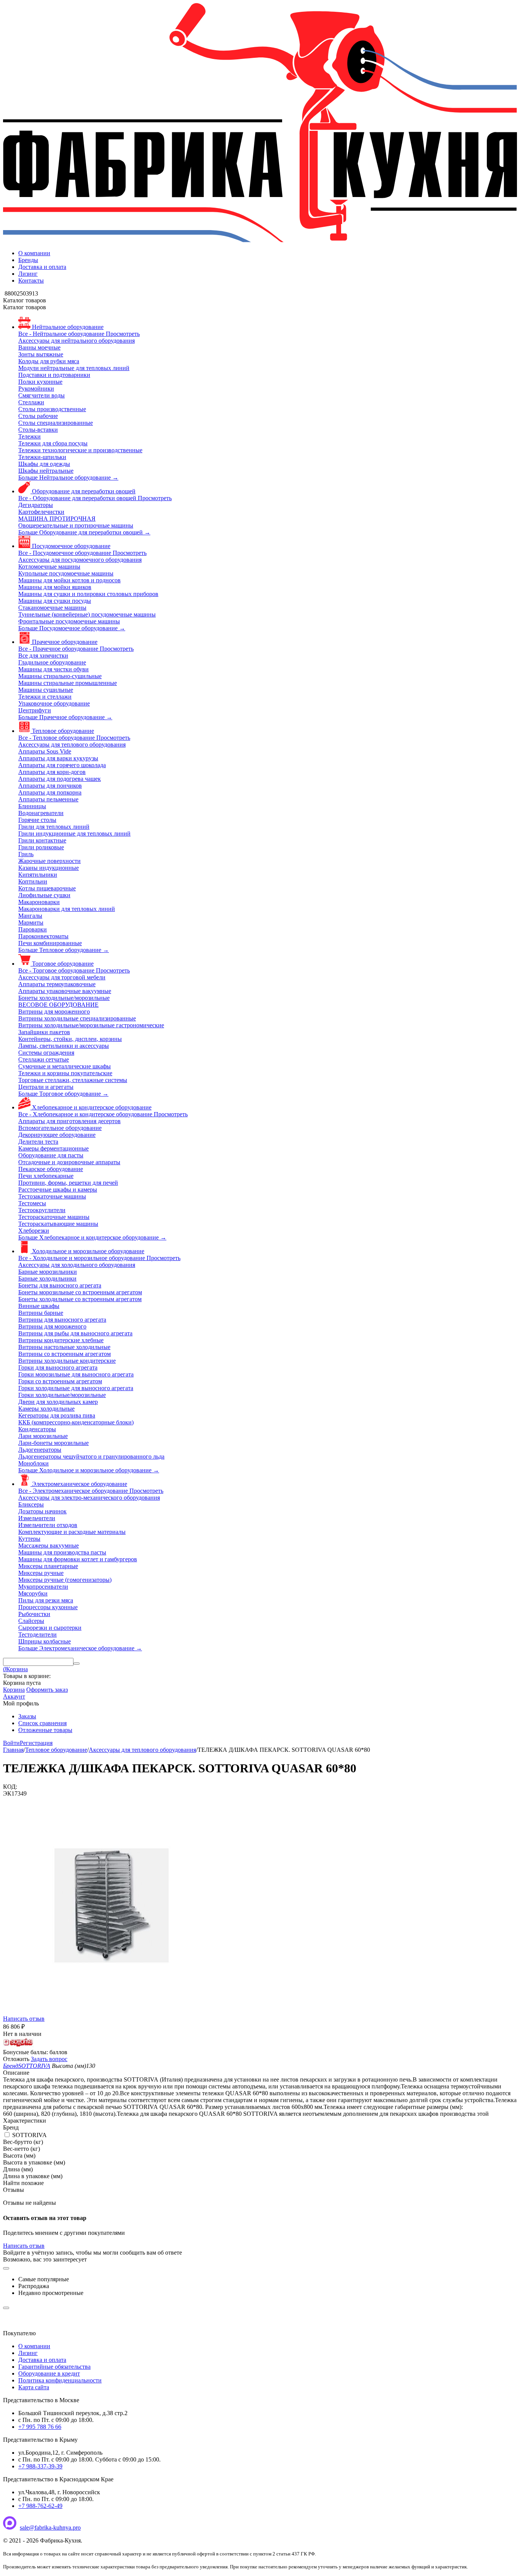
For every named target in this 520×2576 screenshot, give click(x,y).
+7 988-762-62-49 (40, 2506)
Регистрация (36, 1743)
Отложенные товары (45, 1730)
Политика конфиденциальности (60, 2380)
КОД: (10, 1787)
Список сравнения (42, 1723)
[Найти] (77, 1664)
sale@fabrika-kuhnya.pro (50, 2528)
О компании (34, 253)
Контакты (31, 280)
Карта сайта (34, 2387)
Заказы (27, 1716)
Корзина (14, 1690)
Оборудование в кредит (49, 2373)
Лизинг (28, 274)
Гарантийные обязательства (54, 2367)
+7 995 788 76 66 (40, 2427)
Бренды (28, 260)
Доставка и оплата (42, 267)
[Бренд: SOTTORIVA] (18, 2045)
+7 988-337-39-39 (40, 2466)
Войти (11, 1743)
